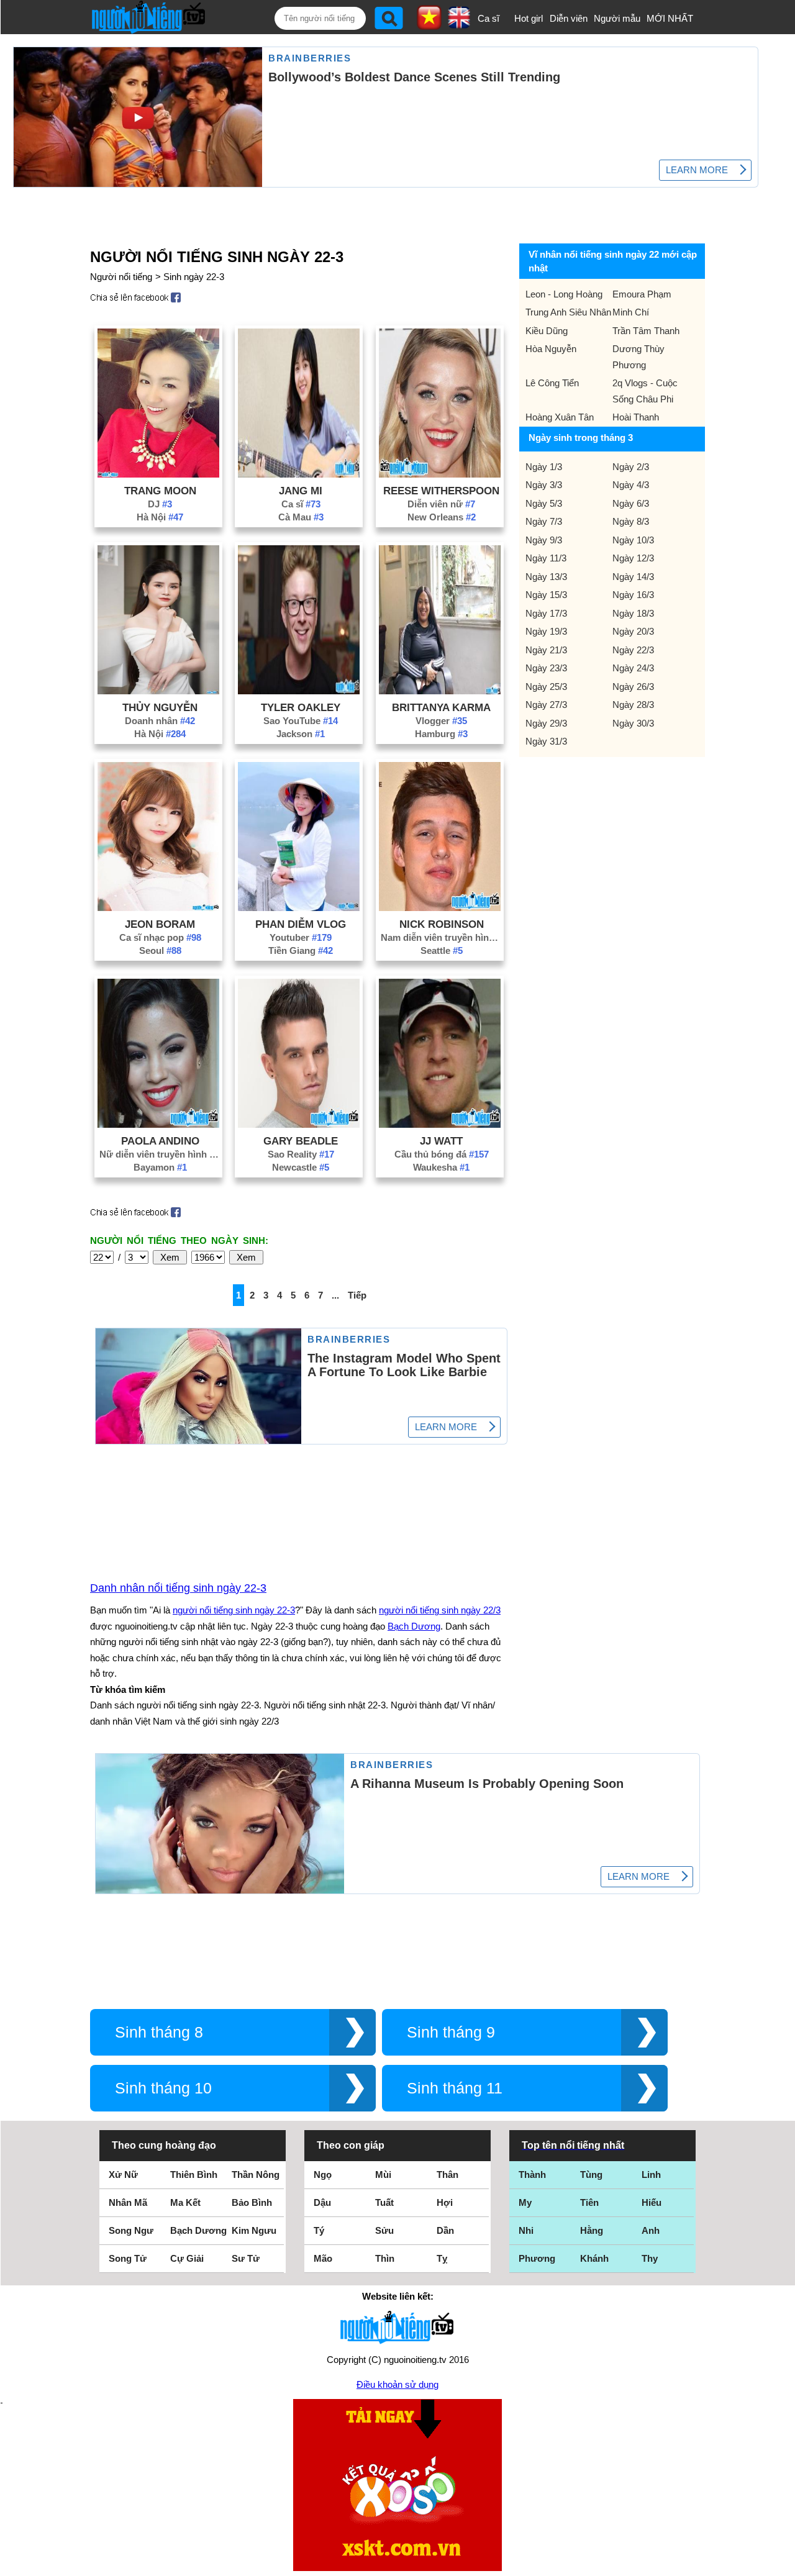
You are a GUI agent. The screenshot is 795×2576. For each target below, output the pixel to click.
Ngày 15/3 (546, 595)
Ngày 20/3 (633, 631)
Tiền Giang (301, 950)
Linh (651, 2175)
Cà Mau (301, 517)
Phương (537, 2258)
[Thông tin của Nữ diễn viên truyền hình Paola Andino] (158, 1124)
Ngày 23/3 (546, 668)
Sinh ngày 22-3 (194, 277)
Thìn (385, 2258)
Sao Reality (301, 1154)
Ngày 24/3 (633, 668)
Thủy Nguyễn (160, 707)
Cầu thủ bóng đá (442, 1154)
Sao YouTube (301, 721)
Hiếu (652, 2202)
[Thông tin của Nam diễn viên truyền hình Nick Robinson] (440, 908)
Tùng (591, 2175)
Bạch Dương (414, 1626)
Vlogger (441, 721)
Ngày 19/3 (546, 631)
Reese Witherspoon (441, 491)
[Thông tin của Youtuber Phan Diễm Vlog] (299, 908)
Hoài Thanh (636, 417)
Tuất (384, 2202)
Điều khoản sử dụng (397, 2384)
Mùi (383, 2175)
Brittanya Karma (441, 707)
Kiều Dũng (547, 331)
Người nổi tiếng (121, 277)
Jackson (301, 734)
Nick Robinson (442, 924)
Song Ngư (131, 2230)
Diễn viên (569, 18)
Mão (323, 2258)
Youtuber (301, 937)
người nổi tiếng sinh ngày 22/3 (440, 1610)
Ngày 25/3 (546, 687)
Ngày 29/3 (546, 723)
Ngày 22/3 (633, 650)
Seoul (160, 950)
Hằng (592, 2230)
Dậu (322, 2202)
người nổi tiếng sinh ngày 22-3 (234, 1610)
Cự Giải (187, 2258)
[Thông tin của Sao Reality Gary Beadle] (299, 1124)
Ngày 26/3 (633, 687)
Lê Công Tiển (552, 383)
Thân (447, 2175)
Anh (651, 2230)
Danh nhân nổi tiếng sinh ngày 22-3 (178, 1588)
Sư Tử (246, 2258)
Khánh (594, 2258)
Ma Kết (185, 2202)
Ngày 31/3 (546, 741)
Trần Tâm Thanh (646, 331)
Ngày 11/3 (546, 558)
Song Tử (128, 2258)
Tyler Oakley (301, 707)
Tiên (589, 2202)
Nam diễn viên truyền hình (442, 937)
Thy (650, 2258)
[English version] (459, 24)
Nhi (526, 2230)
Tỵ (442, 2258)
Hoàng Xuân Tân (560, 417)
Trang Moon (160, 491)
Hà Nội (160, 517)
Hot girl (529, 18)
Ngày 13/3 (546, 577)
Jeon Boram (160, 924)
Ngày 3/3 (544, 485)
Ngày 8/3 (631, 521)
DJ (160, 504)
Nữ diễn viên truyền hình (160, 1154)
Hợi (445, 2202)
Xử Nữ (123, 2175)
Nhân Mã (128, 2202)
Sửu (384, 2230)
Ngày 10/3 (633, 540)
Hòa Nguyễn (551, 349)
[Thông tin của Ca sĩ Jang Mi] (299, 474)
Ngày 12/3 (633, 558)
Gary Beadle (301, 1141)
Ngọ (323, 2175)
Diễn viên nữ (441, 504)
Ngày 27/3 (546, 705)
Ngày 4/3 (631, 485)
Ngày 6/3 (631, 503)
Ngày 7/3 (544, 521)
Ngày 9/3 (544, 540)
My (525, 2202)
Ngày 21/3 (546, 650)
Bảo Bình (252, 2202)
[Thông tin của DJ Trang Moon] (158, 474)
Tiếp (357, 1295)
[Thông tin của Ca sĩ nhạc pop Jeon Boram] (158, 908)
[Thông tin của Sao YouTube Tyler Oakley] (299, 691)
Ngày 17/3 (546, 613)
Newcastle (301, 1167)
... (335, 1295)
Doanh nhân (160, 721)
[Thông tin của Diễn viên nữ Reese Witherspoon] (440, 474)
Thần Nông (256, 2175)
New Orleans (442, 517)
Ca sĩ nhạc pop (160, 937)
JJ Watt (441, 1141)
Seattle (442, 950)
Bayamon (160, 1167)
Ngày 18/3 (633, 613)
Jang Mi (301, 491)
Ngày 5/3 (544, 503)
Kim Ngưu (254, 2230)
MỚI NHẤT (670, 18)
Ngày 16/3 (633, 595)
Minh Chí (631, 312)
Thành (532, 2175)
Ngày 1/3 (544, 467)
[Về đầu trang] (783, 2564)
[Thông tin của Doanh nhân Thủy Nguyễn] (158, 691)
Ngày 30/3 (633, 723)
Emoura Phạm (642, 294)
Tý (319, 2230)
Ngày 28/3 (633, 705)
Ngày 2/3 (631, 467)
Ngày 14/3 (633, 577)
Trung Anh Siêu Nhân (568, 312)
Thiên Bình (194, 2175)
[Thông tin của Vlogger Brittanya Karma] (440, 691)
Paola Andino (160, 1141)
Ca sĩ (488, 18)
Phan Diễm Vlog (301, 924)
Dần (445, 2230)
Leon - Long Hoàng (564, 294)
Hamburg (441, 734)
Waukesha (441, 1167)
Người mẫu (617, 18)
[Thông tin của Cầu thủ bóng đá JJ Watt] (440, 1124)
